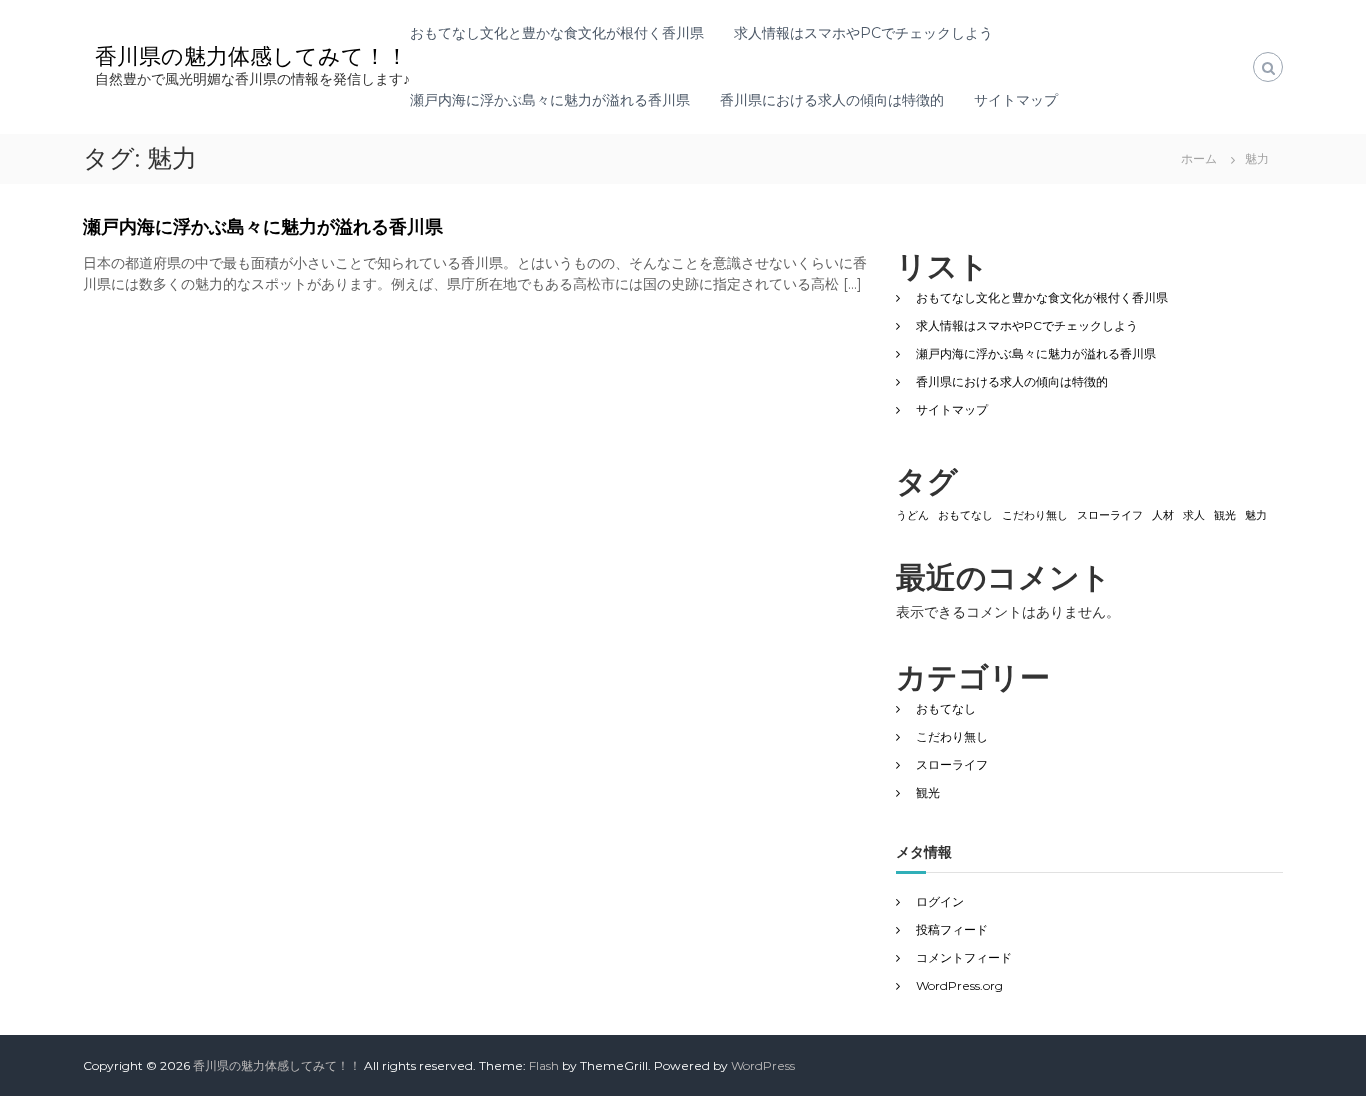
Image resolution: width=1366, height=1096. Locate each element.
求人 (1194, 515)
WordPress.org (959, 985)
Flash (544, 1065)
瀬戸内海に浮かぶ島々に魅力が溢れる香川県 (550, 100)
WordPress (763, 1065)
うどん (912, 515)
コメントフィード (964, 957)
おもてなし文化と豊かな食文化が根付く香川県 (557, 33)
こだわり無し (1035, 515)
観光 (1225, 515)
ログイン (940, 901)
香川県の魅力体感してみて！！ (251, 56)
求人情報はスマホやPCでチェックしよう (863, 33)
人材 (1163, 515)
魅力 (1256, 515)
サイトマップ (1016, 100)
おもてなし (965, 515)
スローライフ (1110, 515)
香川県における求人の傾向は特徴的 (832, 100)
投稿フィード (952, 929)
